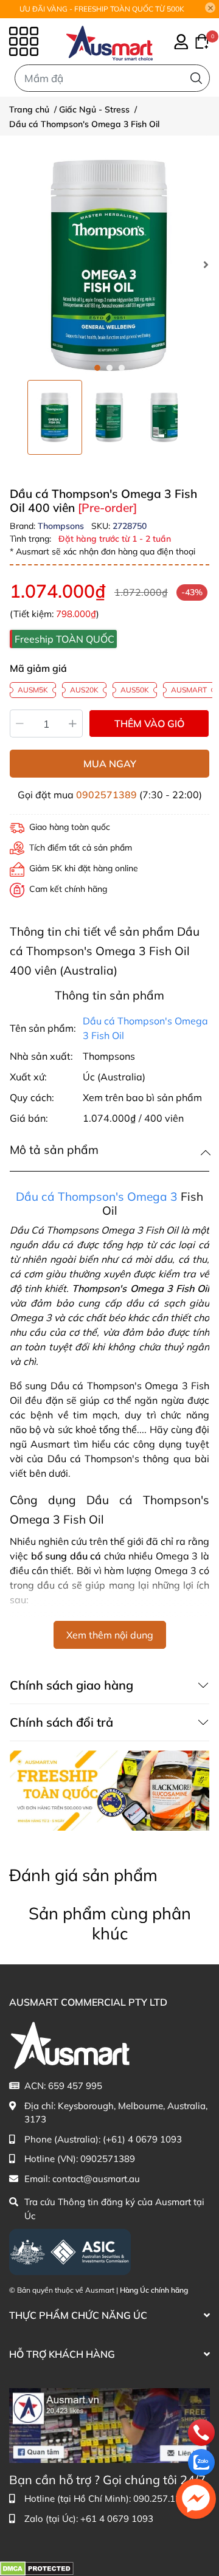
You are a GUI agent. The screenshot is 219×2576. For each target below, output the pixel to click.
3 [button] (122, 368)
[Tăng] (73, 723)
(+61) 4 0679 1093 (142, 2139)
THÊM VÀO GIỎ (149, 723)
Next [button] (206, 264)
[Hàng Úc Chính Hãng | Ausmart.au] (109, 41)
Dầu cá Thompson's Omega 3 (97, 1196)
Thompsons (62, 526)
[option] (55, 417)
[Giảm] (20, 723)
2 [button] (109, 368)
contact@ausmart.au (96, 2179)
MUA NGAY (110, 764)
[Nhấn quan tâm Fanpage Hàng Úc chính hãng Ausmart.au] (109, 2425)
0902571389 (106, 795)
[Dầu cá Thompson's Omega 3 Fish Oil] (109, 264)
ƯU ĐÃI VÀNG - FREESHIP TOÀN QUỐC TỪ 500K (102, 9)
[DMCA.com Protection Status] (37, 2567)
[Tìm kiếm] (196, 78)
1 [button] (97, 368)
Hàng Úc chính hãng (154, 2290)
